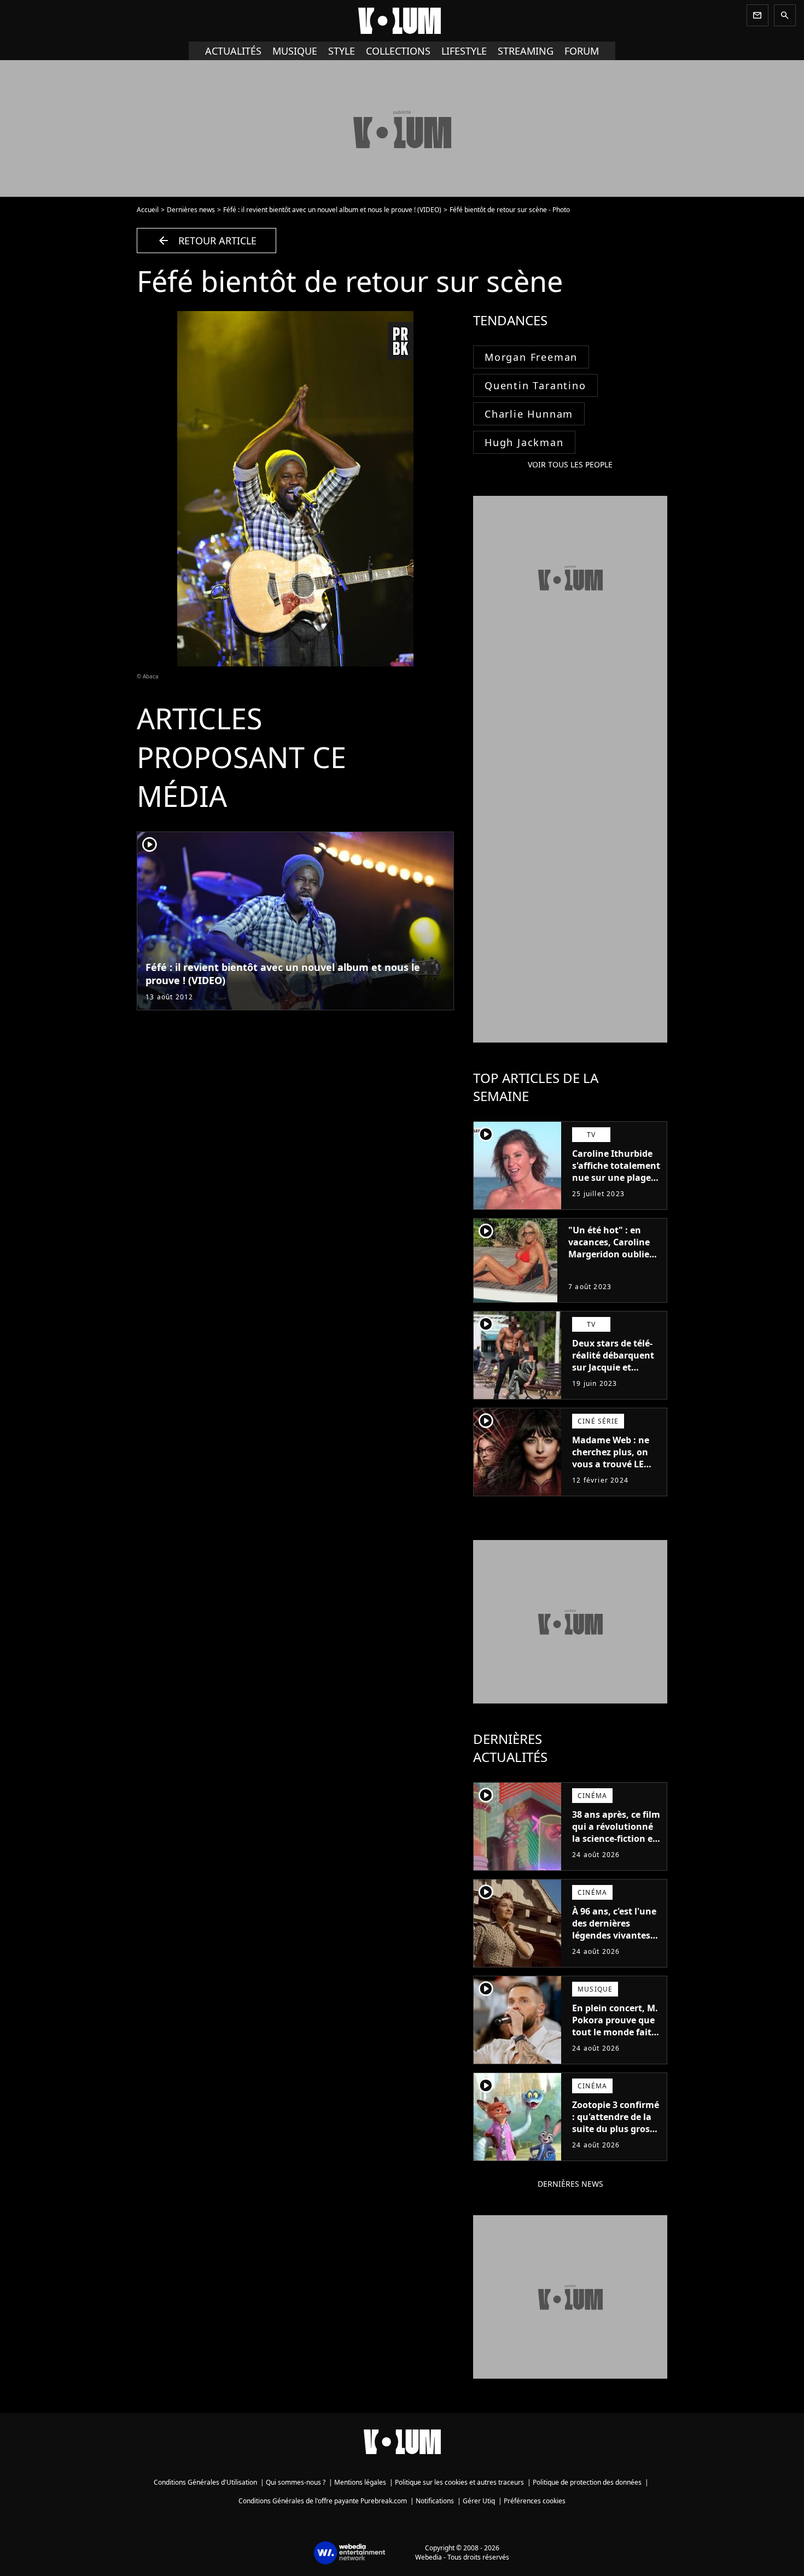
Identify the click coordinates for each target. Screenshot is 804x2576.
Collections (398, 51)
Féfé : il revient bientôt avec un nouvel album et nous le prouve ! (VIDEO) (332, 210)
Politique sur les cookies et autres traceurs (459, 2482)
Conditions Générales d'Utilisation (205, 2482)
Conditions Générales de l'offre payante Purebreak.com (323, 2501)
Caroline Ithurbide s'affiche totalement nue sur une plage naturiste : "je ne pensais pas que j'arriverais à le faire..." (616, 1190)
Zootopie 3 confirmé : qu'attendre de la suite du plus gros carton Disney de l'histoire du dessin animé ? (616, 2135)
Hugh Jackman (524, 442)
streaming (526, 51)
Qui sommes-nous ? (296, 2482)
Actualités (233, 51)
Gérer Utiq (479, 2501)
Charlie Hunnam (529, 414)
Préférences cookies (535, 2501)
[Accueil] (402, 21)
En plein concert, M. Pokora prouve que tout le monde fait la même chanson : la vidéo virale (615, 2032)
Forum (582, 51)
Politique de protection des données (587, 2482)
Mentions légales (360, 2482)
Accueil (148, 210)
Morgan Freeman (531, 357)
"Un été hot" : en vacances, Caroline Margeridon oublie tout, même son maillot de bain (609, 1254)
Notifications (435, 2501)
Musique (295, 51)
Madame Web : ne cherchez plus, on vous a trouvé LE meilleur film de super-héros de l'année (611, 1470)
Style (342, 51)
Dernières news (191, 210)
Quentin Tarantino (535, 385)
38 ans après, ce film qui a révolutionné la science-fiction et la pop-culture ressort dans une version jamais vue (616, 1845)
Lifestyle (464, 51)
